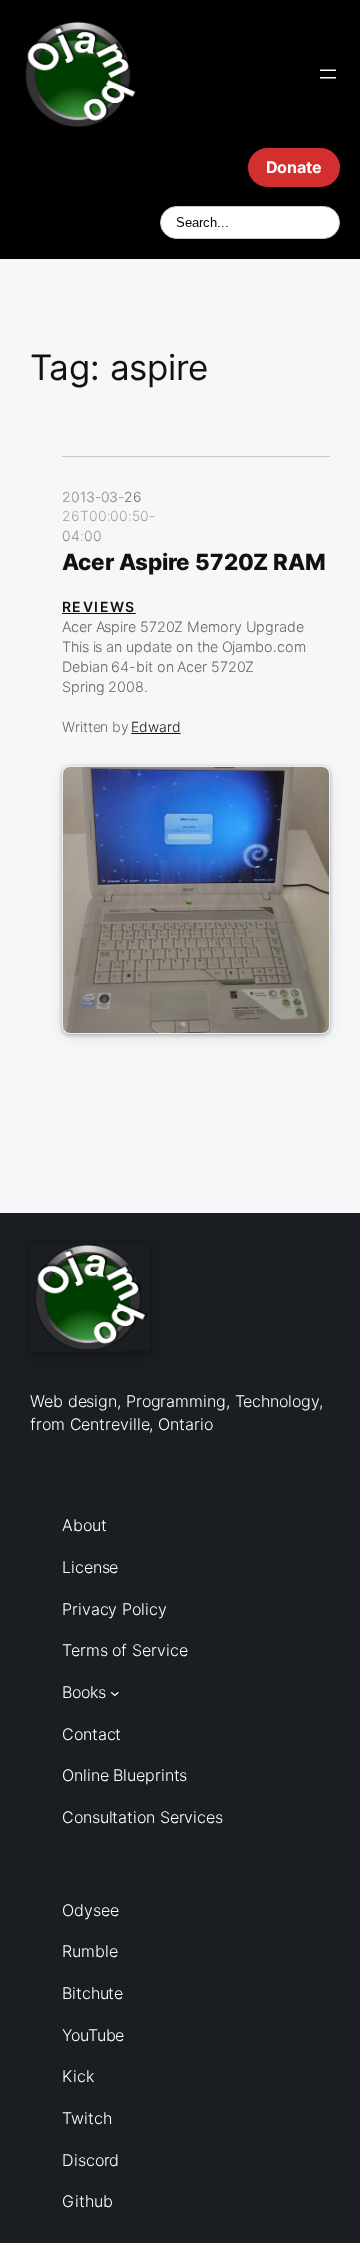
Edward (155, 726)
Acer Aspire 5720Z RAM (194, 562)
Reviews (99, 606)
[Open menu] (328, 74)
